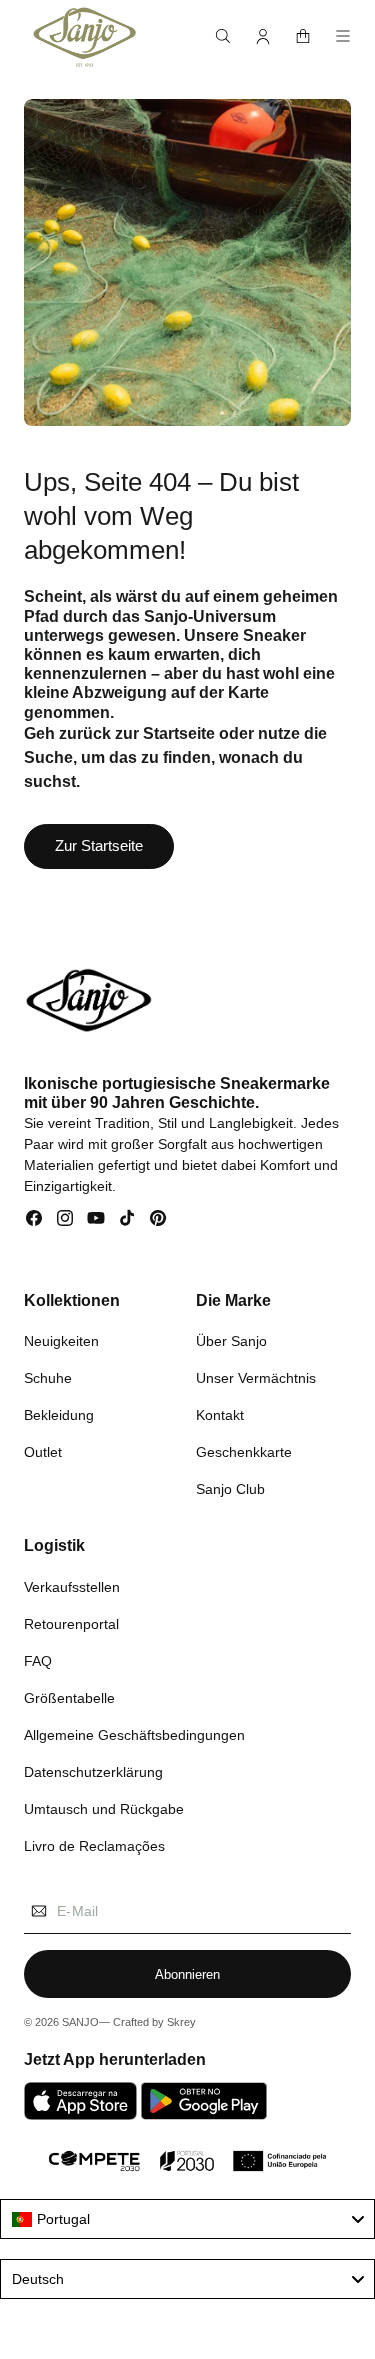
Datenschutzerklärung (93, 1772)
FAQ (38, 1661)
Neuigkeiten (61, 1341)
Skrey (181, 2022)
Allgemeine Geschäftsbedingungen (134, 1735)
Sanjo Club (230, 1489)
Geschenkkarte (244, 1452)
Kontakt (220, 1415)
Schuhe (48, 1378)
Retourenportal (71, 1624)
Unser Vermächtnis (256, 1378)
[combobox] (187, 2219)
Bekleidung (59, 1415)
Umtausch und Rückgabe (104, 1809)
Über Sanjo (231, 1341)
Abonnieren (187, 1974)
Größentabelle (69, 1698)
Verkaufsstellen (72, 1587)
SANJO (80, 2022)
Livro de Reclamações (94, 1846)
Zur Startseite (99, 845)
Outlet (43, 1452)
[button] (223, 36)
